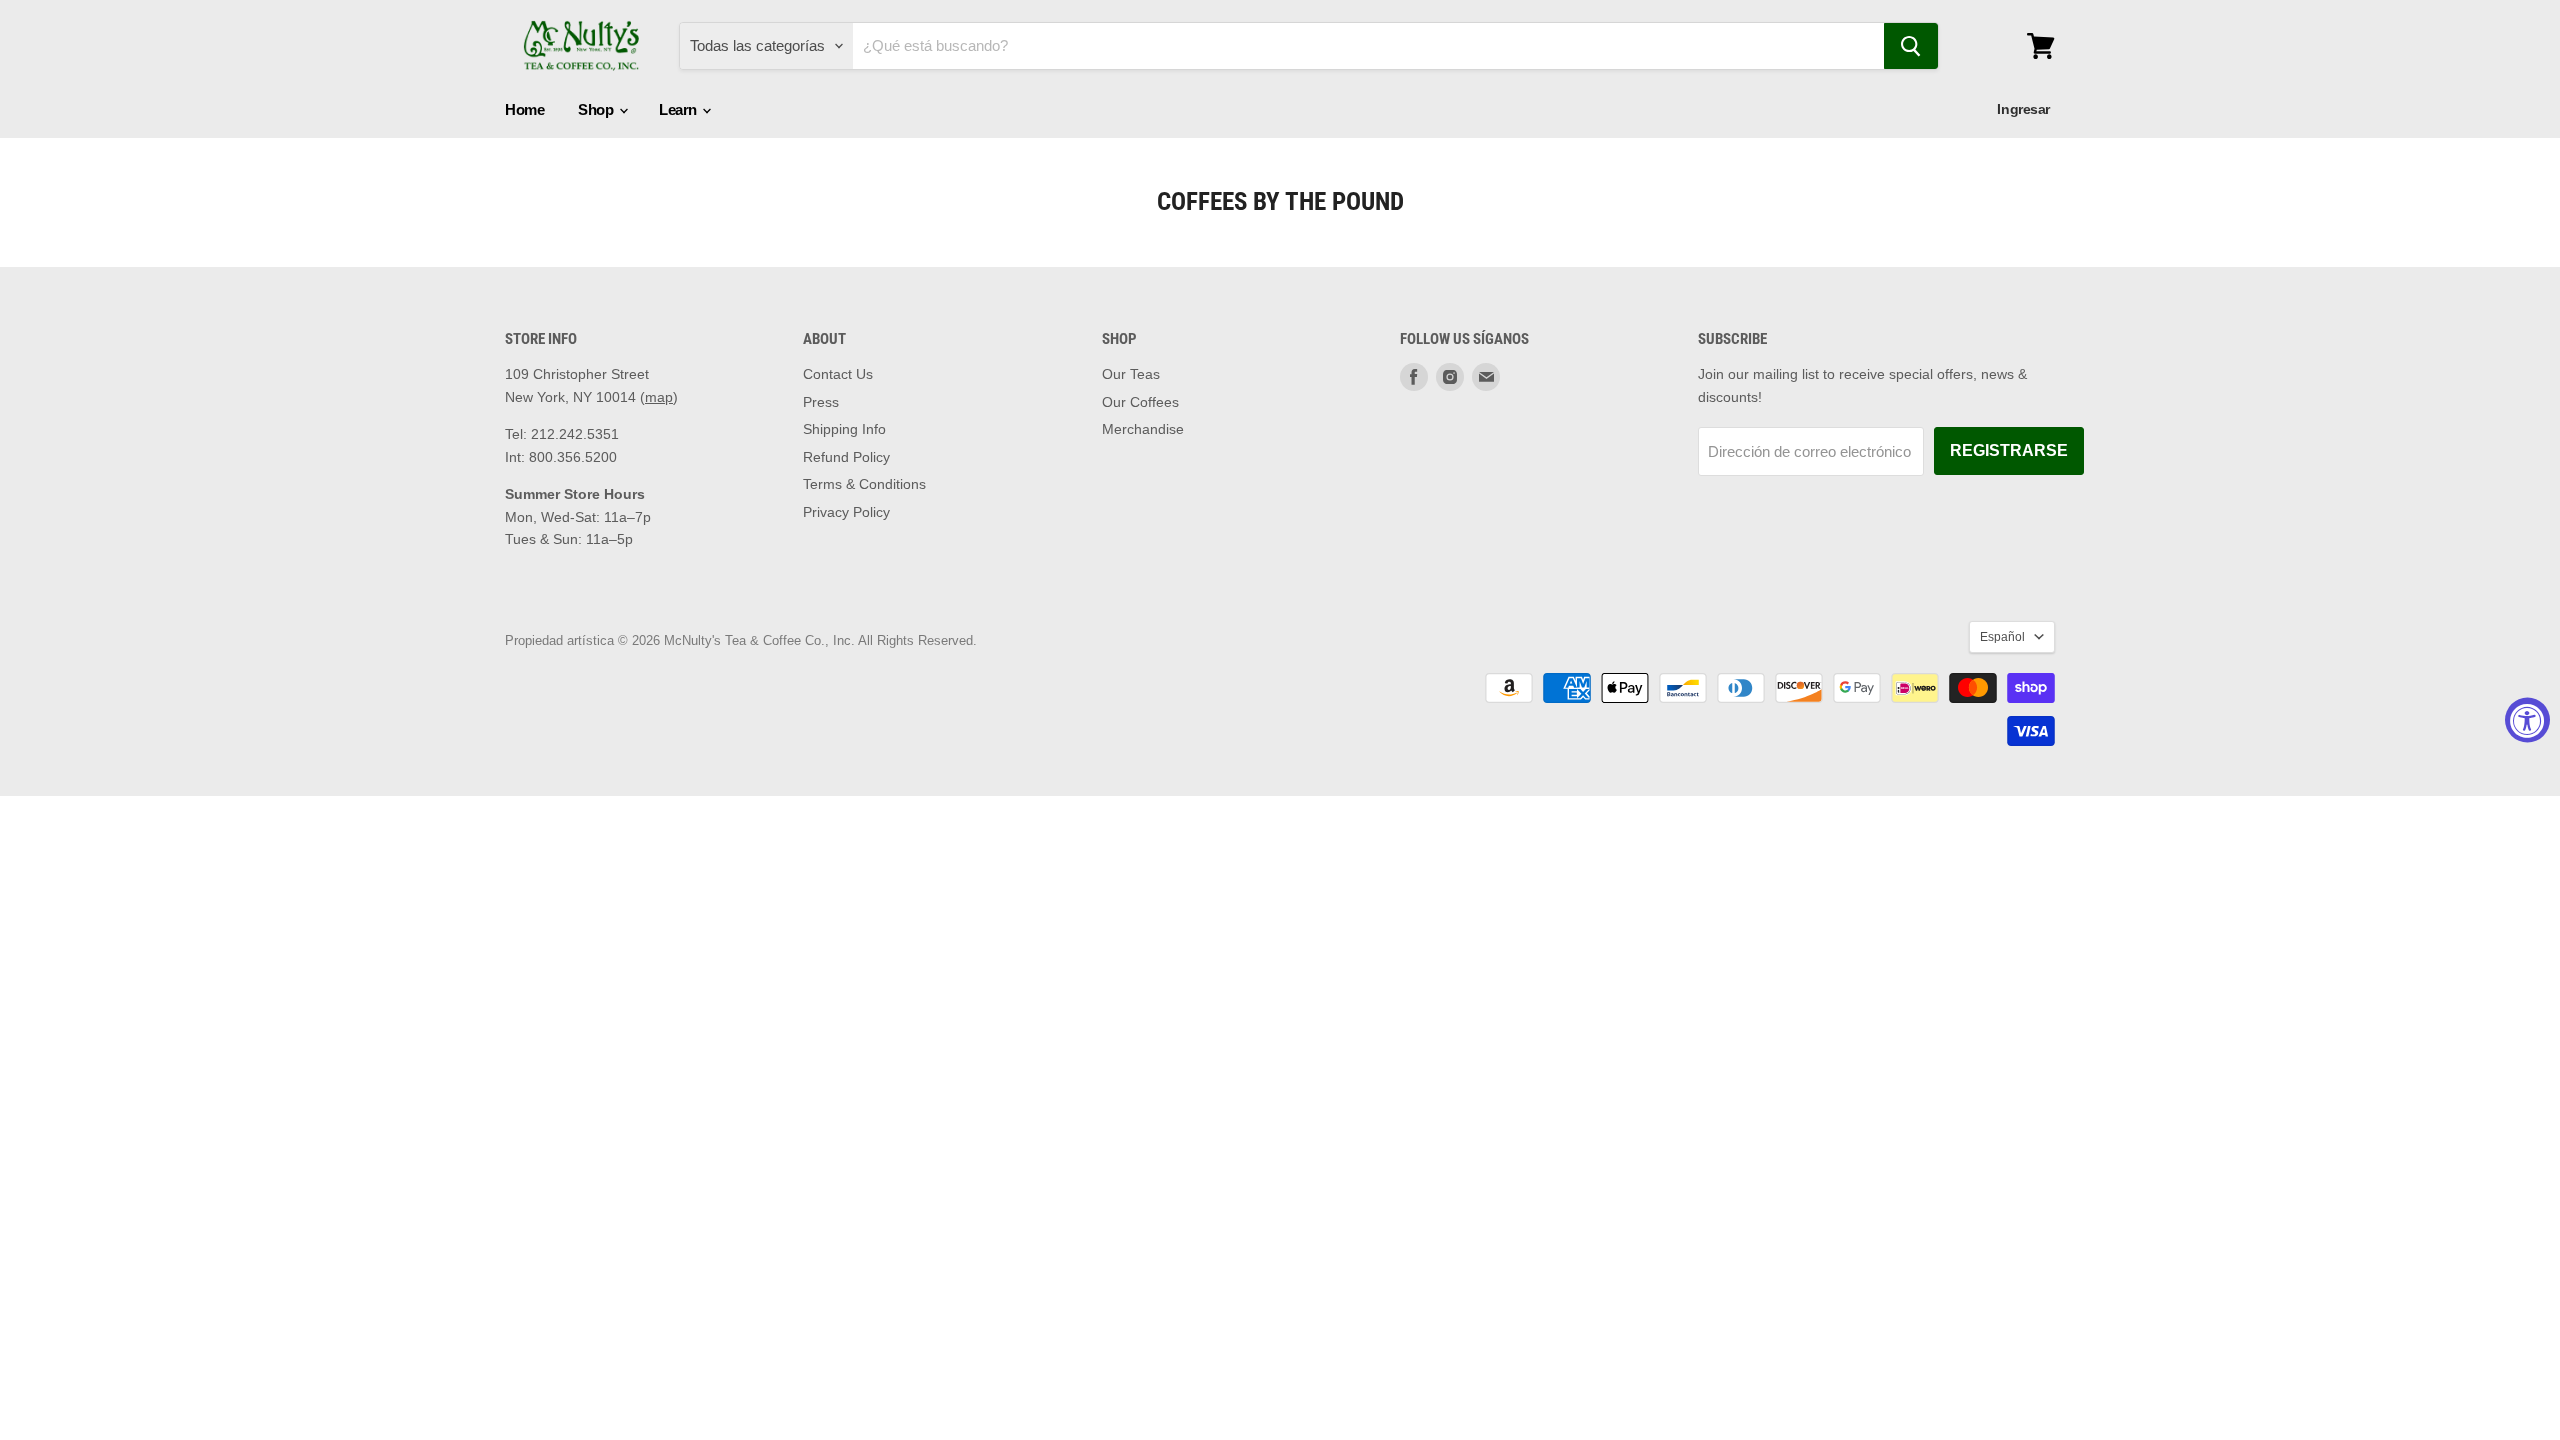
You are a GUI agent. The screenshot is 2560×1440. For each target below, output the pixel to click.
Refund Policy (846, 457)
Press (821, 402)
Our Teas (1131, 374)
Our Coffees (1140, 402)
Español (2002, 637)
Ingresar (2023, 109)
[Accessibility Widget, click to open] (2527, 720)
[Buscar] (1911, 46)
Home (524, 109)
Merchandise (1143, 429)
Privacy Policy (846, 512)
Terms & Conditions (864, 484)
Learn (679, 109)
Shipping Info (844, 429)
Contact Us (838, 374)
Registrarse (2009, 450)
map (659, 397)
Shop (597, 109)
